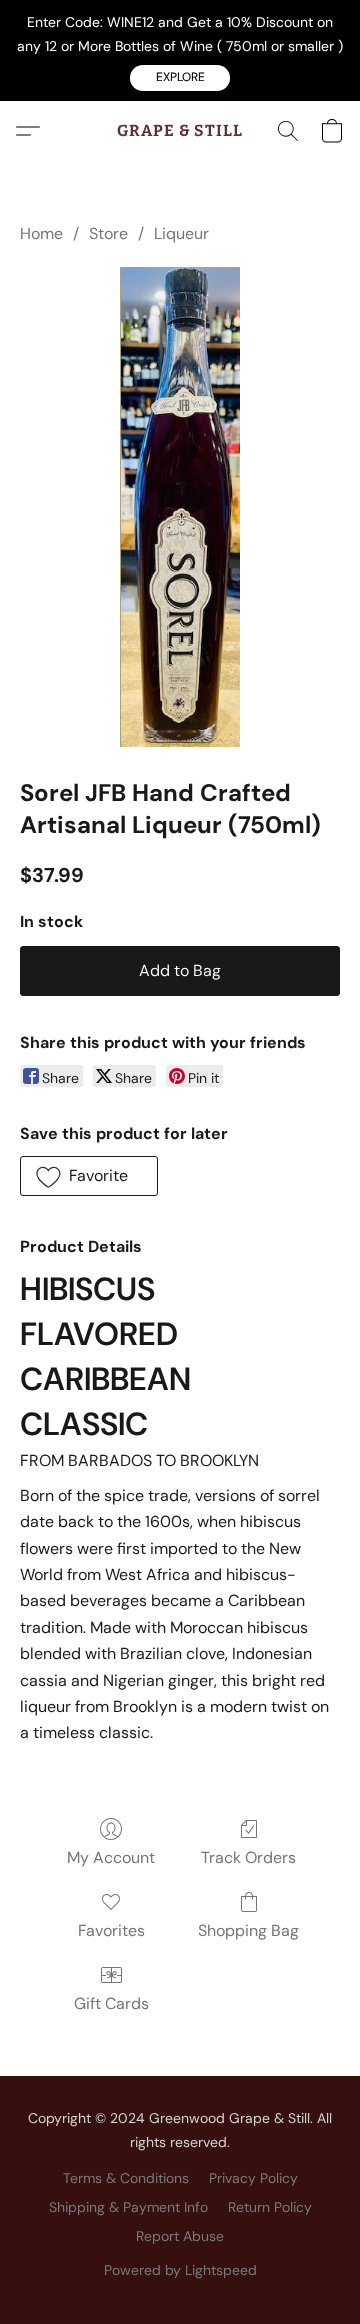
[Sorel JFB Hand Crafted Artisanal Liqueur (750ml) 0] (179, 507)
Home (41, 233)
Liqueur (181, 233)
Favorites (111, 1930)
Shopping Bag (248, 1930)
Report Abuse (180, 2236)
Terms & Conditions (126, 2178)
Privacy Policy (253, 2178)
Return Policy (270, 2207)
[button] (180, 78)
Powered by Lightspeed (180, 2270)
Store (108, 233)
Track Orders (248, 1857)
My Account (111, 1857)
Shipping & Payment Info (128, 2207)
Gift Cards (111, 2003)
